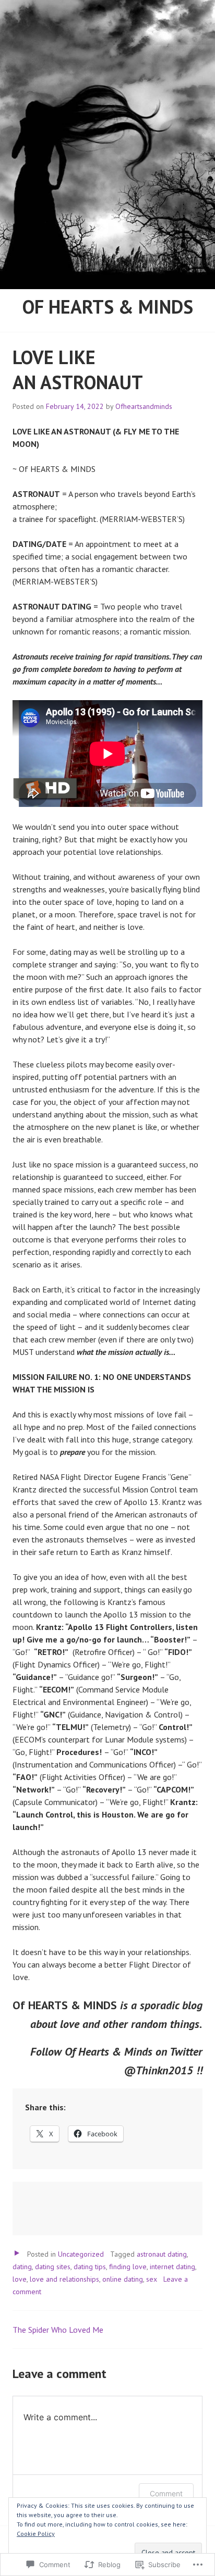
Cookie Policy (36, 2534)
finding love (128, 2267)
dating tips (90, 2267)
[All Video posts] (17, 2253)
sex (152, 2279)
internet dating (172, 2267)
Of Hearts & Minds (108, 307)
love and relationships (64, 2279)
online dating (123, 2279)
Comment (166, 2493)
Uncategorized (81, 2254)
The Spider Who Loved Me (58, 2330)
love (20, 2279)
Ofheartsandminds (144, 406)
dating (22, 2267)
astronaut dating (162, 2254)
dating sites (53, 2267)
